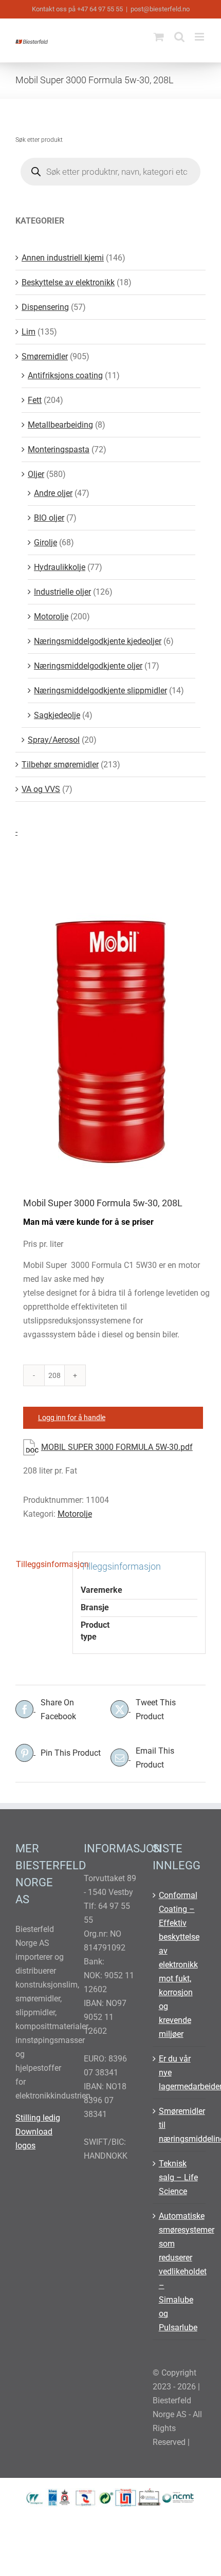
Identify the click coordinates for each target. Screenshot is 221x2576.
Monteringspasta (59, 449)
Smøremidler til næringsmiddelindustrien (180, 2125)
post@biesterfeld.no (160, 9)
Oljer (36, 474)
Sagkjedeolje (57, 715)
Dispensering (45, 307)
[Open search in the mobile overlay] (110, 172)
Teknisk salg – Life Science (178, 2177)
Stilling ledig (38, 2118)
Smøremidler (45, 356)
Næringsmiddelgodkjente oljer (88, 666)
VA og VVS (41, 789)
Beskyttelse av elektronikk (68, 282)
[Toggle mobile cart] (159, 37)
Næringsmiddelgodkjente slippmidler (100, 691)
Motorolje (75, 1514)
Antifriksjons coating (65, 375)
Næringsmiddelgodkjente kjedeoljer (98, 641)
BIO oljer (49, 518)
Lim (29, 332)
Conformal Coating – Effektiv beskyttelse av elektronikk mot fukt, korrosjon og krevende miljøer (179, 1965)
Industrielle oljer (62, 592)
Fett (35, 400)
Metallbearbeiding (60, 425)
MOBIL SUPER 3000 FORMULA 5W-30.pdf (117, 1447)
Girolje (45, 542)
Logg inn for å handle (72, 1418)
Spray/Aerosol (54, 740)
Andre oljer (53, 493)
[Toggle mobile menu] (200, 37)
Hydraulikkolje (60, 567)
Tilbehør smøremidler (60, 765)
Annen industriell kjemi (63, 258)
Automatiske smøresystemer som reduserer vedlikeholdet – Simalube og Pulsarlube (180, 2271)
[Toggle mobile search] (179, 37)
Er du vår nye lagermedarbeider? (180, 2073)
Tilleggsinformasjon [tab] (40, 1564)
